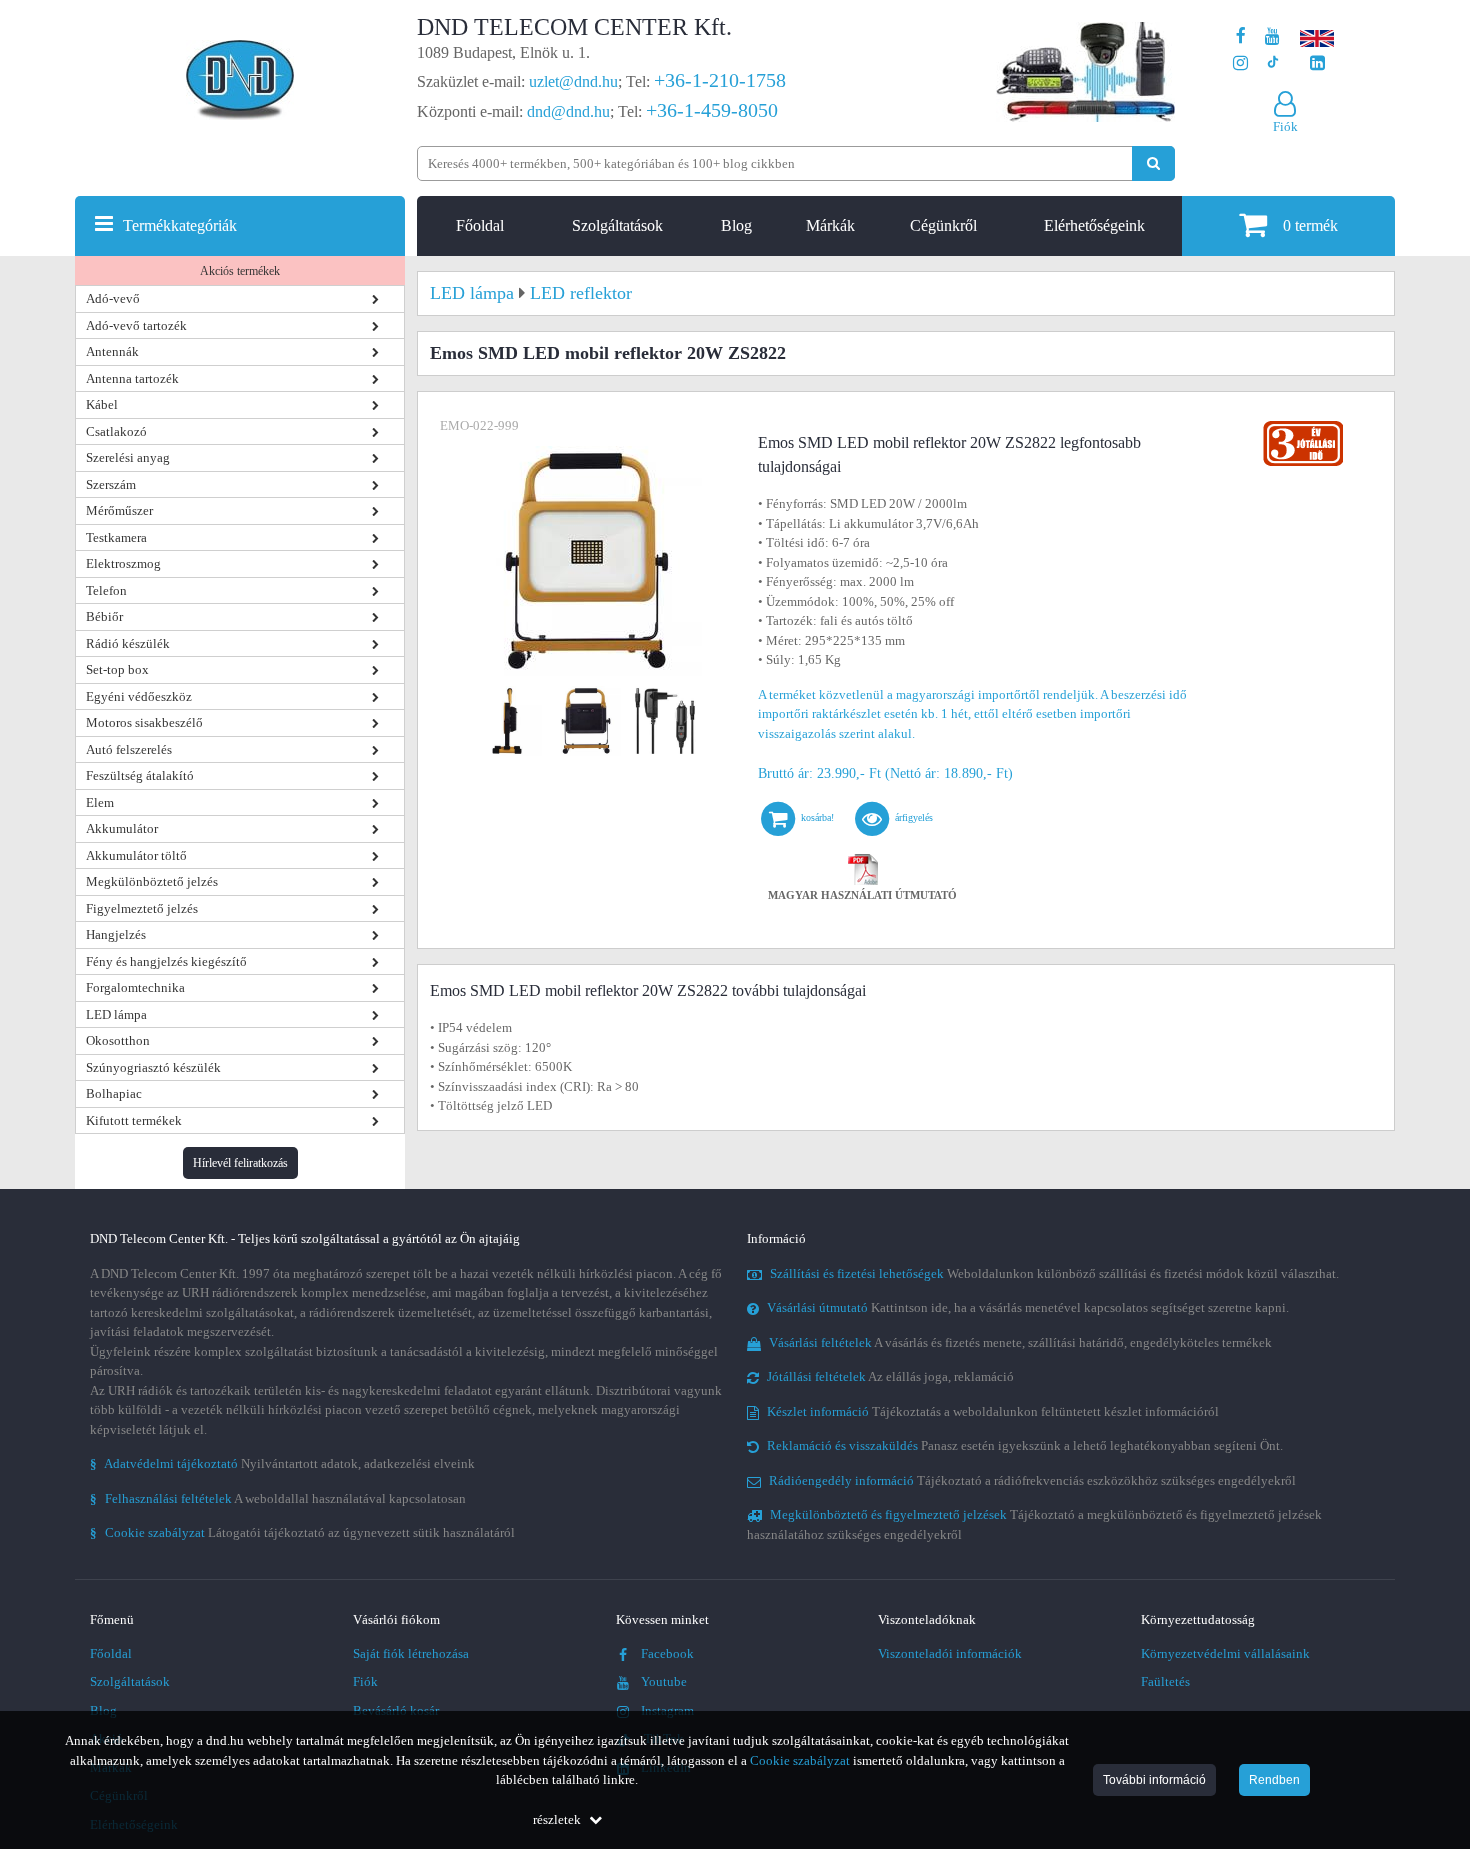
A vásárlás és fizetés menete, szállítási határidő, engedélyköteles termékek (1020, 1342)
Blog (736, 225)
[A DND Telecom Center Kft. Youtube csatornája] (1272, 36)
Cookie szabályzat (800, 1760)
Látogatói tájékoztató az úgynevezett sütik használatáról (302, 1532)
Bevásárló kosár (396, 1710)
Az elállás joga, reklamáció (890, 1376)
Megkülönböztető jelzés (152, 881)
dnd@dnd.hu (568, 111)
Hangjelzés (116, 934)
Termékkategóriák (180, 225)
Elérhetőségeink (1094, 225)
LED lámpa (116, 1014)
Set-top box (117, 669)
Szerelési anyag (128, 457)
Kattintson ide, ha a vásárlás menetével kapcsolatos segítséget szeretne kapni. (1028, 1307)
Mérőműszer (119, 510)
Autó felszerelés (129, 749)
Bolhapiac (114, 1093)
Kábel (102, 404)
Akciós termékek (240, 271)
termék (1310, 225)
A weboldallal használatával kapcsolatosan (278, 1498)
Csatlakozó (116, 431)
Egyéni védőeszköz (139, 696)
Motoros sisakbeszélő (144, 722)
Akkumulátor (122, 828)
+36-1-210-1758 (720, 80)
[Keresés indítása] (1153, 163)
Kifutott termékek (134, 1120)
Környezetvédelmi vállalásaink (1225, 1653)
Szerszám (111, 484)
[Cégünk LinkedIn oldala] (1317, 63)
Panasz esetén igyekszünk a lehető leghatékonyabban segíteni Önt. (1025, 1445)
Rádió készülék (128, 643)
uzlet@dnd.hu (573, 81)
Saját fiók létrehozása (411, 1653)
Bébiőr (104, 616)
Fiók (365, 1681)
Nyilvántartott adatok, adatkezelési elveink (282, 1463)
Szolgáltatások (617, 225)
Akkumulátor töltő (136, 855)
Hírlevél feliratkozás (240, 1163)
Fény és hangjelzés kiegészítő (166, 961)
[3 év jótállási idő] (1303, 425)
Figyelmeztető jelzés (142, 908)
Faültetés (1165, 1681)
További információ (1154, 1780)
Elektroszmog (123, 563)
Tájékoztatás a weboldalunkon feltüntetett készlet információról (993, 1411)
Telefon (106, 590)
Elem (100, 802)
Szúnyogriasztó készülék (153, 1067)
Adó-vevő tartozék (136, 325)
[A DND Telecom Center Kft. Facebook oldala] (1241, 36)
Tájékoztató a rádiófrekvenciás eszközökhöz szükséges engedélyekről (1032, 1480)
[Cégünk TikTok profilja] (1272, 63)
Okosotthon (118, 1040)
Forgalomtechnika (135, 987)
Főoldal (480, 225)
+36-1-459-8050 (712, 110)
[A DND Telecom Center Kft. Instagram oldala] (1240, 63)
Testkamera (116, 537)
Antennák (112, 351)
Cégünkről (943, 225)
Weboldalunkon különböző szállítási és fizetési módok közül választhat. (1054, 1273)
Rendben (1274, 1780)
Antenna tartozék (132, 378)
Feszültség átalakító (140, 775)
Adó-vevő (113, 298)
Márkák (830, 225)
